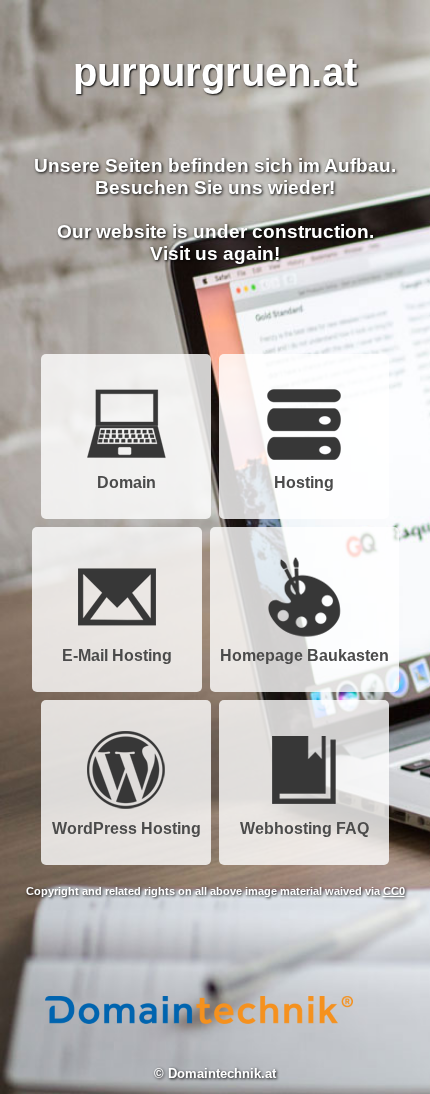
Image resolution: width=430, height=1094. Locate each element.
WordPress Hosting (126, 828)
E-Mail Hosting (117, 655)
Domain (126, 482)
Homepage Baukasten (304, 655)
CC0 (394, 891)
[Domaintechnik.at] (199, 1047)
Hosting (304, 482)
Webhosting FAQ (304, 828)
